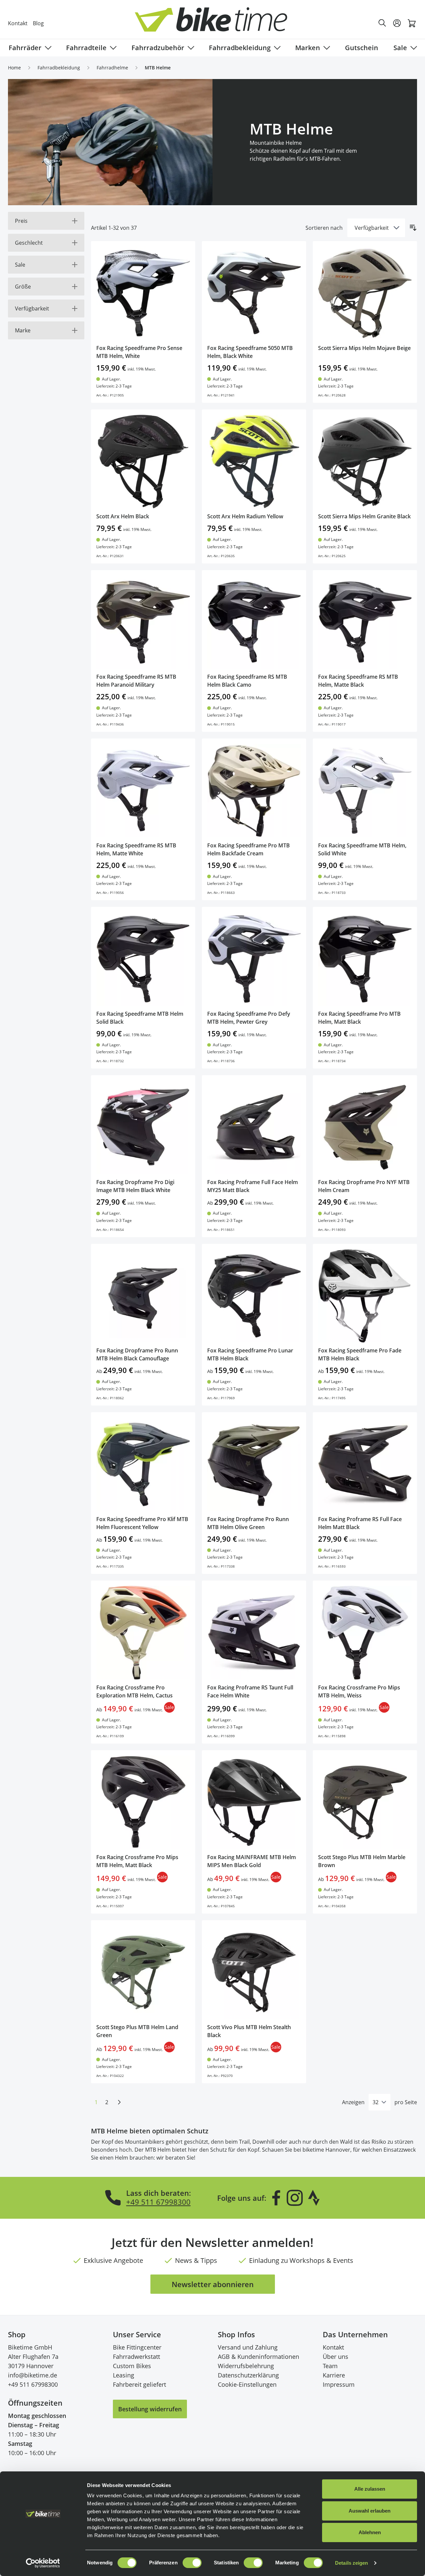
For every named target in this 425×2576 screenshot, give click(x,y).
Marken (308, 48)
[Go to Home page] (216, 23)
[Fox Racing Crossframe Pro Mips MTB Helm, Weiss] (365, 1633)
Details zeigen (351, 2563)
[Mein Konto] (397, 23)
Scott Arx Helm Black (123, 516)
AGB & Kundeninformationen (258, 2357)
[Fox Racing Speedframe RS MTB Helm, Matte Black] (365, 622)
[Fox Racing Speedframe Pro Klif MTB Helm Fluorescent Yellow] (143, 1464)
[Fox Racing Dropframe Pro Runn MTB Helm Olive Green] (254, 1464)
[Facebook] (276, 2198)
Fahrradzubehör (158, 48)
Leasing (124, 2375)
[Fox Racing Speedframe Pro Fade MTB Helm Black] (365, 1296)
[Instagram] (295, 2198)
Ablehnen (370, 2532)
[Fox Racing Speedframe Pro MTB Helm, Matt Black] (365, 959)
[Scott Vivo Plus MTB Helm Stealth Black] (254, 1972)
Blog (38, 23)
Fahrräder (25, 48)
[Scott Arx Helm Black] (143, 462)
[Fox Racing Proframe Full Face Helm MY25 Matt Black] (254, 1127)
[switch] (192, 2563)
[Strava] (314, 2198)
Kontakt (18, 23)
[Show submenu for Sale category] (412, 48)
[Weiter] (119, 2102)
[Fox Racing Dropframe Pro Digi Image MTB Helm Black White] (143, 1127)
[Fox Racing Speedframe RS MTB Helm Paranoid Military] (143, 622)
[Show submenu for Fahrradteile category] (112, 48)
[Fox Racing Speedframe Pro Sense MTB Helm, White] (143, 293)
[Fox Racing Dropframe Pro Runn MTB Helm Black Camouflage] (143, 1296)
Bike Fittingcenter (137, 2347)
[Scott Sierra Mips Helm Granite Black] (365, 462)
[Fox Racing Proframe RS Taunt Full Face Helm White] (254, 1633)
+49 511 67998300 (158, 2202)
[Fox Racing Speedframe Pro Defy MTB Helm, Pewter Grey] (254, 959)
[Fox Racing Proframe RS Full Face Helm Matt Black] (365, 1464)
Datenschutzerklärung (248, 2375)
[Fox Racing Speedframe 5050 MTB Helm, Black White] (254, 293)
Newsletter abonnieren (213, 2284)
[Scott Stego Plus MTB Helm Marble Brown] (365, 1802)
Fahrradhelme (112, 68)
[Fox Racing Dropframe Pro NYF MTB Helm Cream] (365, 1127)
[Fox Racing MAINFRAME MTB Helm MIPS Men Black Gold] (254, 1802)
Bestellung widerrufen (150, 2409)
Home (14, 68)
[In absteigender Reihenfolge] (413, 228)
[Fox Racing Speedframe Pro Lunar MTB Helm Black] (254, 1296)
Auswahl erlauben (370, 2511)
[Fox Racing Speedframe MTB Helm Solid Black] (143, 959)
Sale (400, 48)
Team (330, 2366)
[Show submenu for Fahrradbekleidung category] (276, 48)
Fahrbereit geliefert (139, 2384)
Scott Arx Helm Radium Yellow (245, 516)
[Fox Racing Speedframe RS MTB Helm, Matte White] (143, 791)
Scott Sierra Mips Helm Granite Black (364, 516)
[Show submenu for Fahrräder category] (47, 48)
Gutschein (362, 48)
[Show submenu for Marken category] (325, 48)
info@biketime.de (33, 2375)
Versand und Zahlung (248, 2347)
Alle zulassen (370, 2489)
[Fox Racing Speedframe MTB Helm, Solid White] (365, 791)
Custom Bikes (132, 2366)
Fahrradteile (86, 48)
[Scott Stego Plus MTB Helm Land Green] (143, 1972)
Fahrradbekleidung (240, 48)
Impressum (339, 2384)
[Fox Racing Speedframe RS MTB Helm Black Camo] (254, 622)
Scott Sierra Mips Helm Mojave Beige (364, 348)
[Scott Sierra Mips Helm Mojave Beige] (365, 293)
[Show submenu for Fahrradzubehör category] (190, 48)
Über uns (336, 2357)
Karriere (334, 2375)
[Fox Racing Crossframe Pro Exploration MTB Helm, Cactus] (143, 1633)
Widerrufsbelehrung (246, 2366)
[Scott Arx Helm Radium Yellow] (254, 462)
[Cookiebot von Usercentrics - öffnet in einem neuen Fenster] (43, 2563)
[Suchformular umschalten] (382, 23)
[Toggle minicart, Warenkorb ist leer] (412, 23)
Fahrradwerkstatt (136, 2357)
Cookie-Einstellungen (247, 2384)
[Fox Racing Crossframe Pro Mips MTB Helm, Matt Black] (143, 1802)
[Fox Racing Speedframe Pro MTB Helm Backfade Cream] (254, 791)
